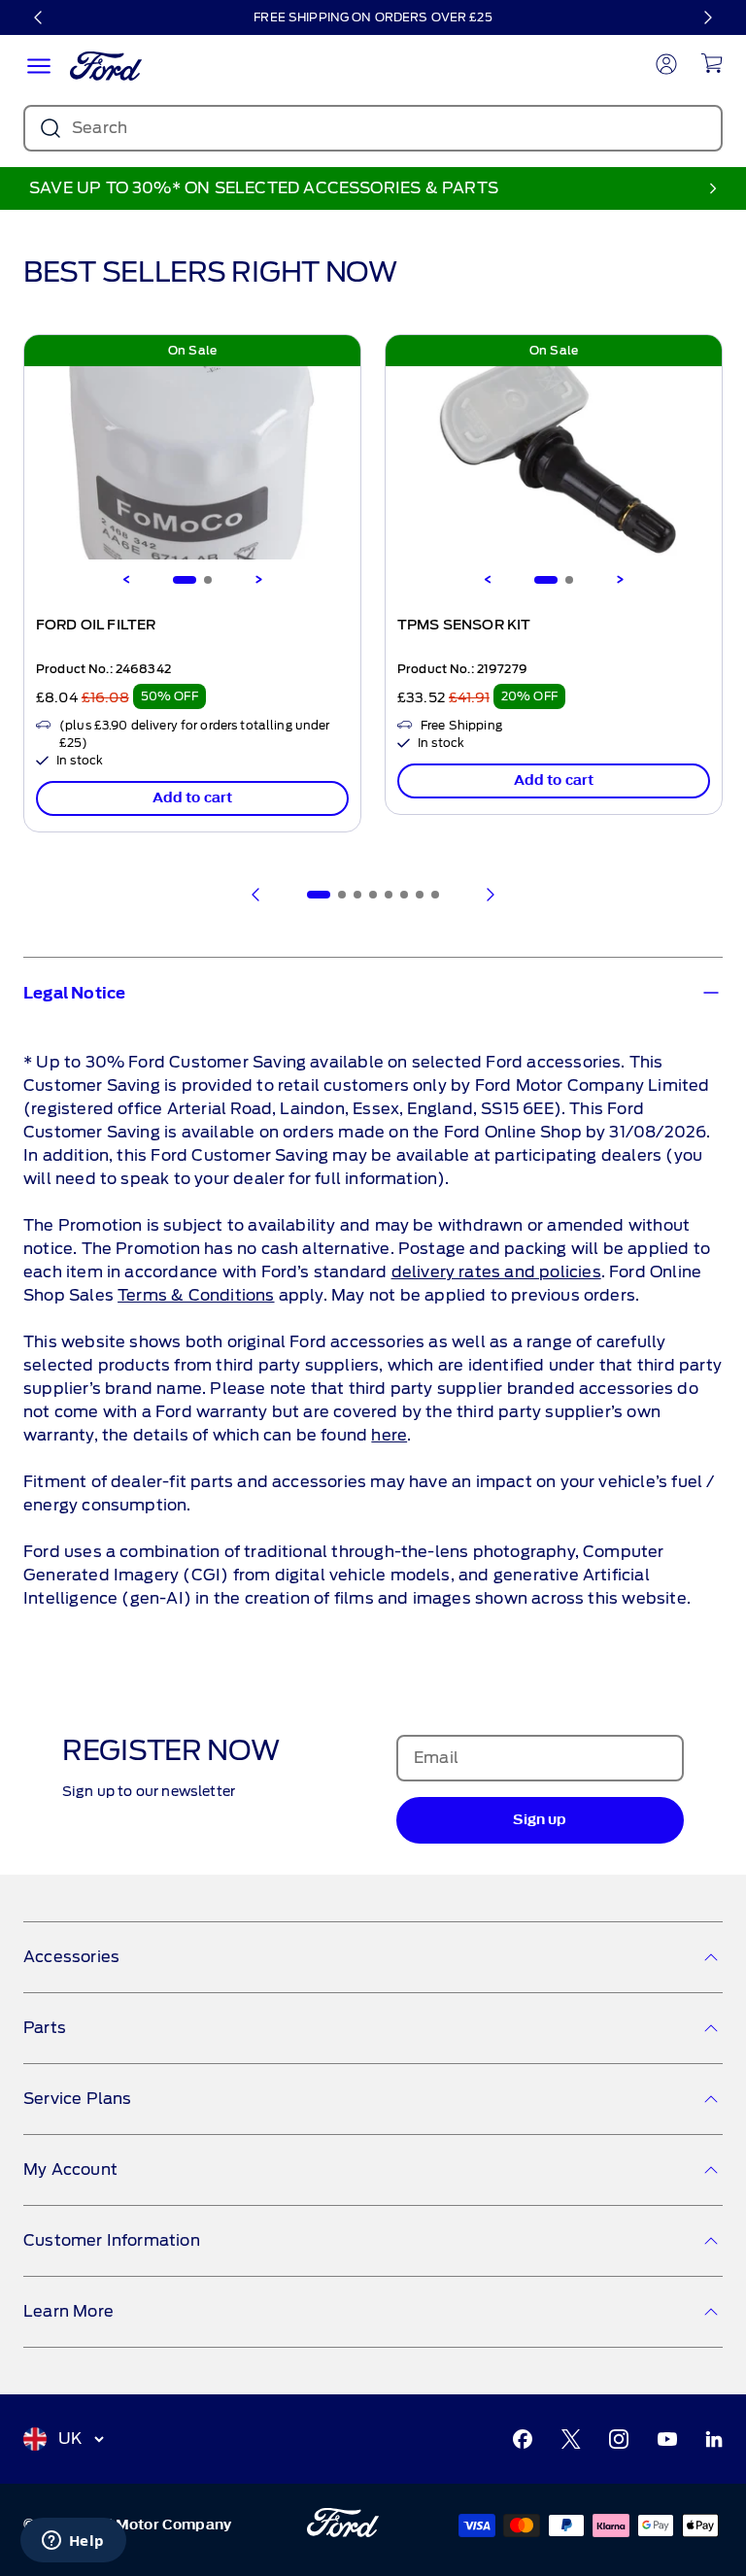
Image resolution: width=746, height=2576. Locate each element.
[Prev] (256, 895)
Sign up (540, 1820)
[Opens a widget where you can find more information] (73, 2542)
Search (100, 128)
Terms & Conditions (196, 1295)
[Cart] (712, 63)
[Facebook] (523, 2439)
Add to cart (193, 798)
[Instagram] (619, 2439)
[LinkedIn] (714, 2439)
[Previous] (39, 17)
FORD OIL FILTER (96, 626)
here (389, 1435)
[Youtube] (667, 2439)
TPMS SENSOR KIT (464, 626)
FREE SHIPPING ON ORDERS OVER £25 (373, 17)
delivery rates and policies (496, 1272)
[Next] (707, 17)
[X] (571, 2439)
